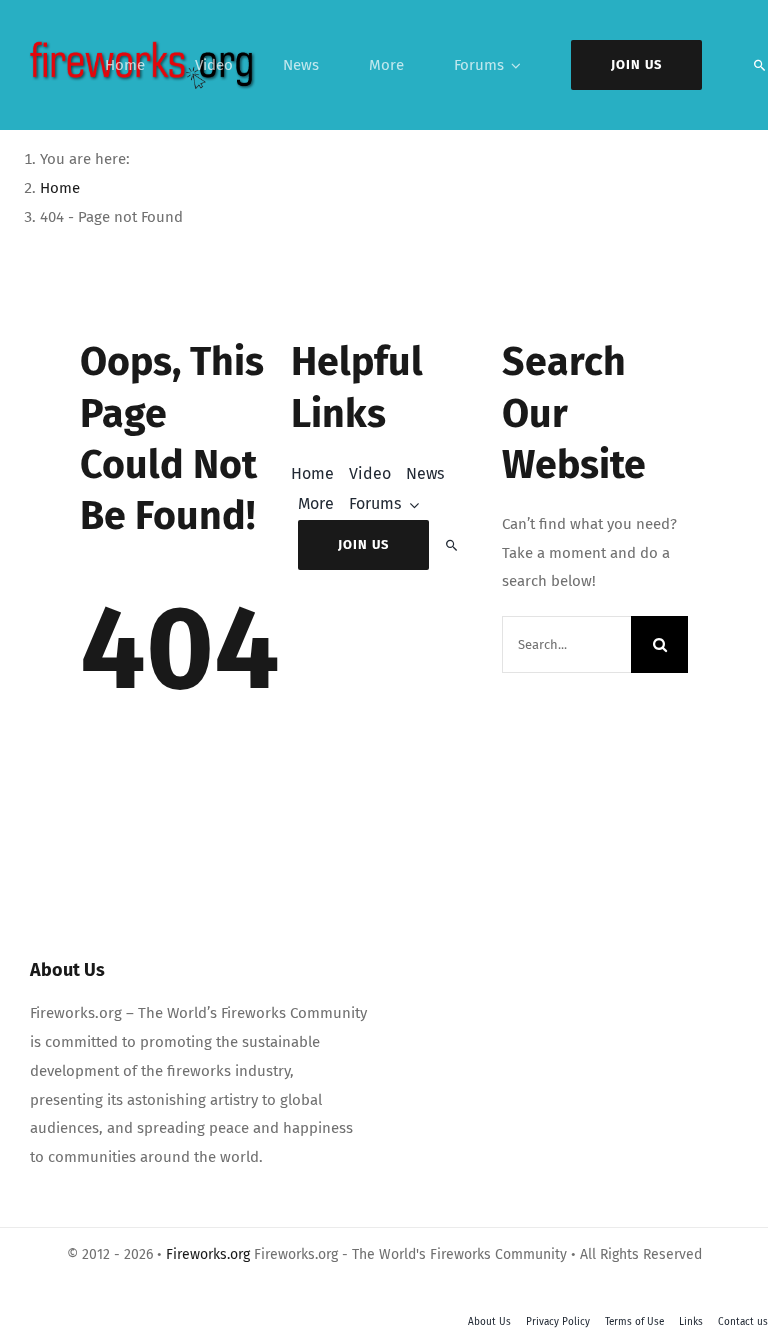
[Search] (760, 65)
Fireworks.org (208, 1254)
